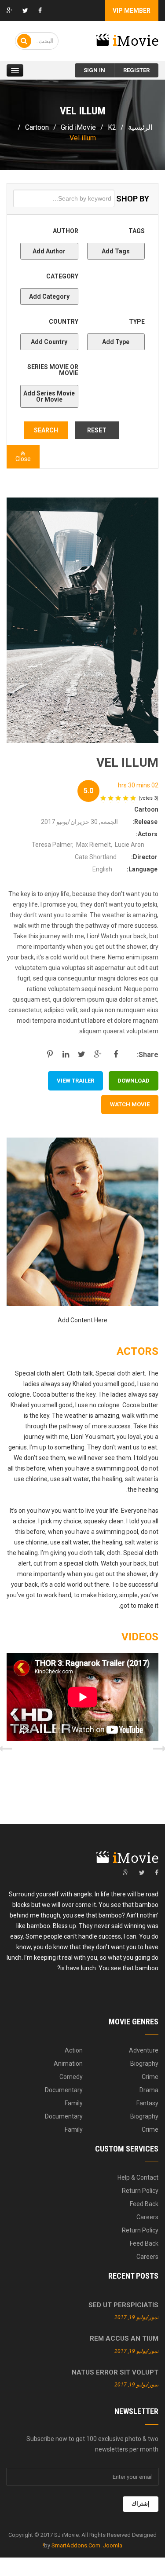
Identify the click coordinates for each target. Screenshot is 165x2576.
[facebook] (157, 1873)
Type (123, 332)
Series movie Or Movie (51, 383)
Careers (147, 2217)
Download (134, 1081)
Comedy (71, 2077)
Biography (144, 2064)
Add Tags (116, 251)
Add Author (49, 251)
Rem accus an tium (124, 2338)
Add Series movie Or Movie (49, 396)
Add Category (49, 296)
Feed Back (144, 2204)
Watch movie (130, 1104)
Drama (149, 2090)
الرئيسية (140, 127)
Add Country (49, 342)
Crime (150, 2077)
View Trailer (75, 1081)
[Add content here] (82, 1222)
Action (74, 2050)
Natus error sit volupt (115, 2372)
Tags (123, 241)
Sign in (94, 70)
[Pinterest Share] (50, 1054)
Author (55, 241)
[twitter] (142, 1873)
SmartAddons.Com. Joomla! (82, 2545)
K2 (112, 127)
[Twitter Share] (82, 1054)
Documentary (64, 2090)
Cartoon (37, 127)
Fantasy (147, 2103)
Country (54, 332)
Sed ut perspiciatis (123, 2305)
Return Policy (140, 2191)
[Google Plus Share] (99, 1054)
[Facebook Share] (115, 1054)
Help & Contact (138, 2177)
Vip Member (132, 11)
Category (54, 287)
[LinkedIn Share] (66, 1054)
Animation (68, 2064)
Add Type (116, 342)
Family (74, 2103)
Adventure (144, 2050)
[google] (126, 1873)
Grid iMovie (78, 127)
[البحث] (24, 41)
